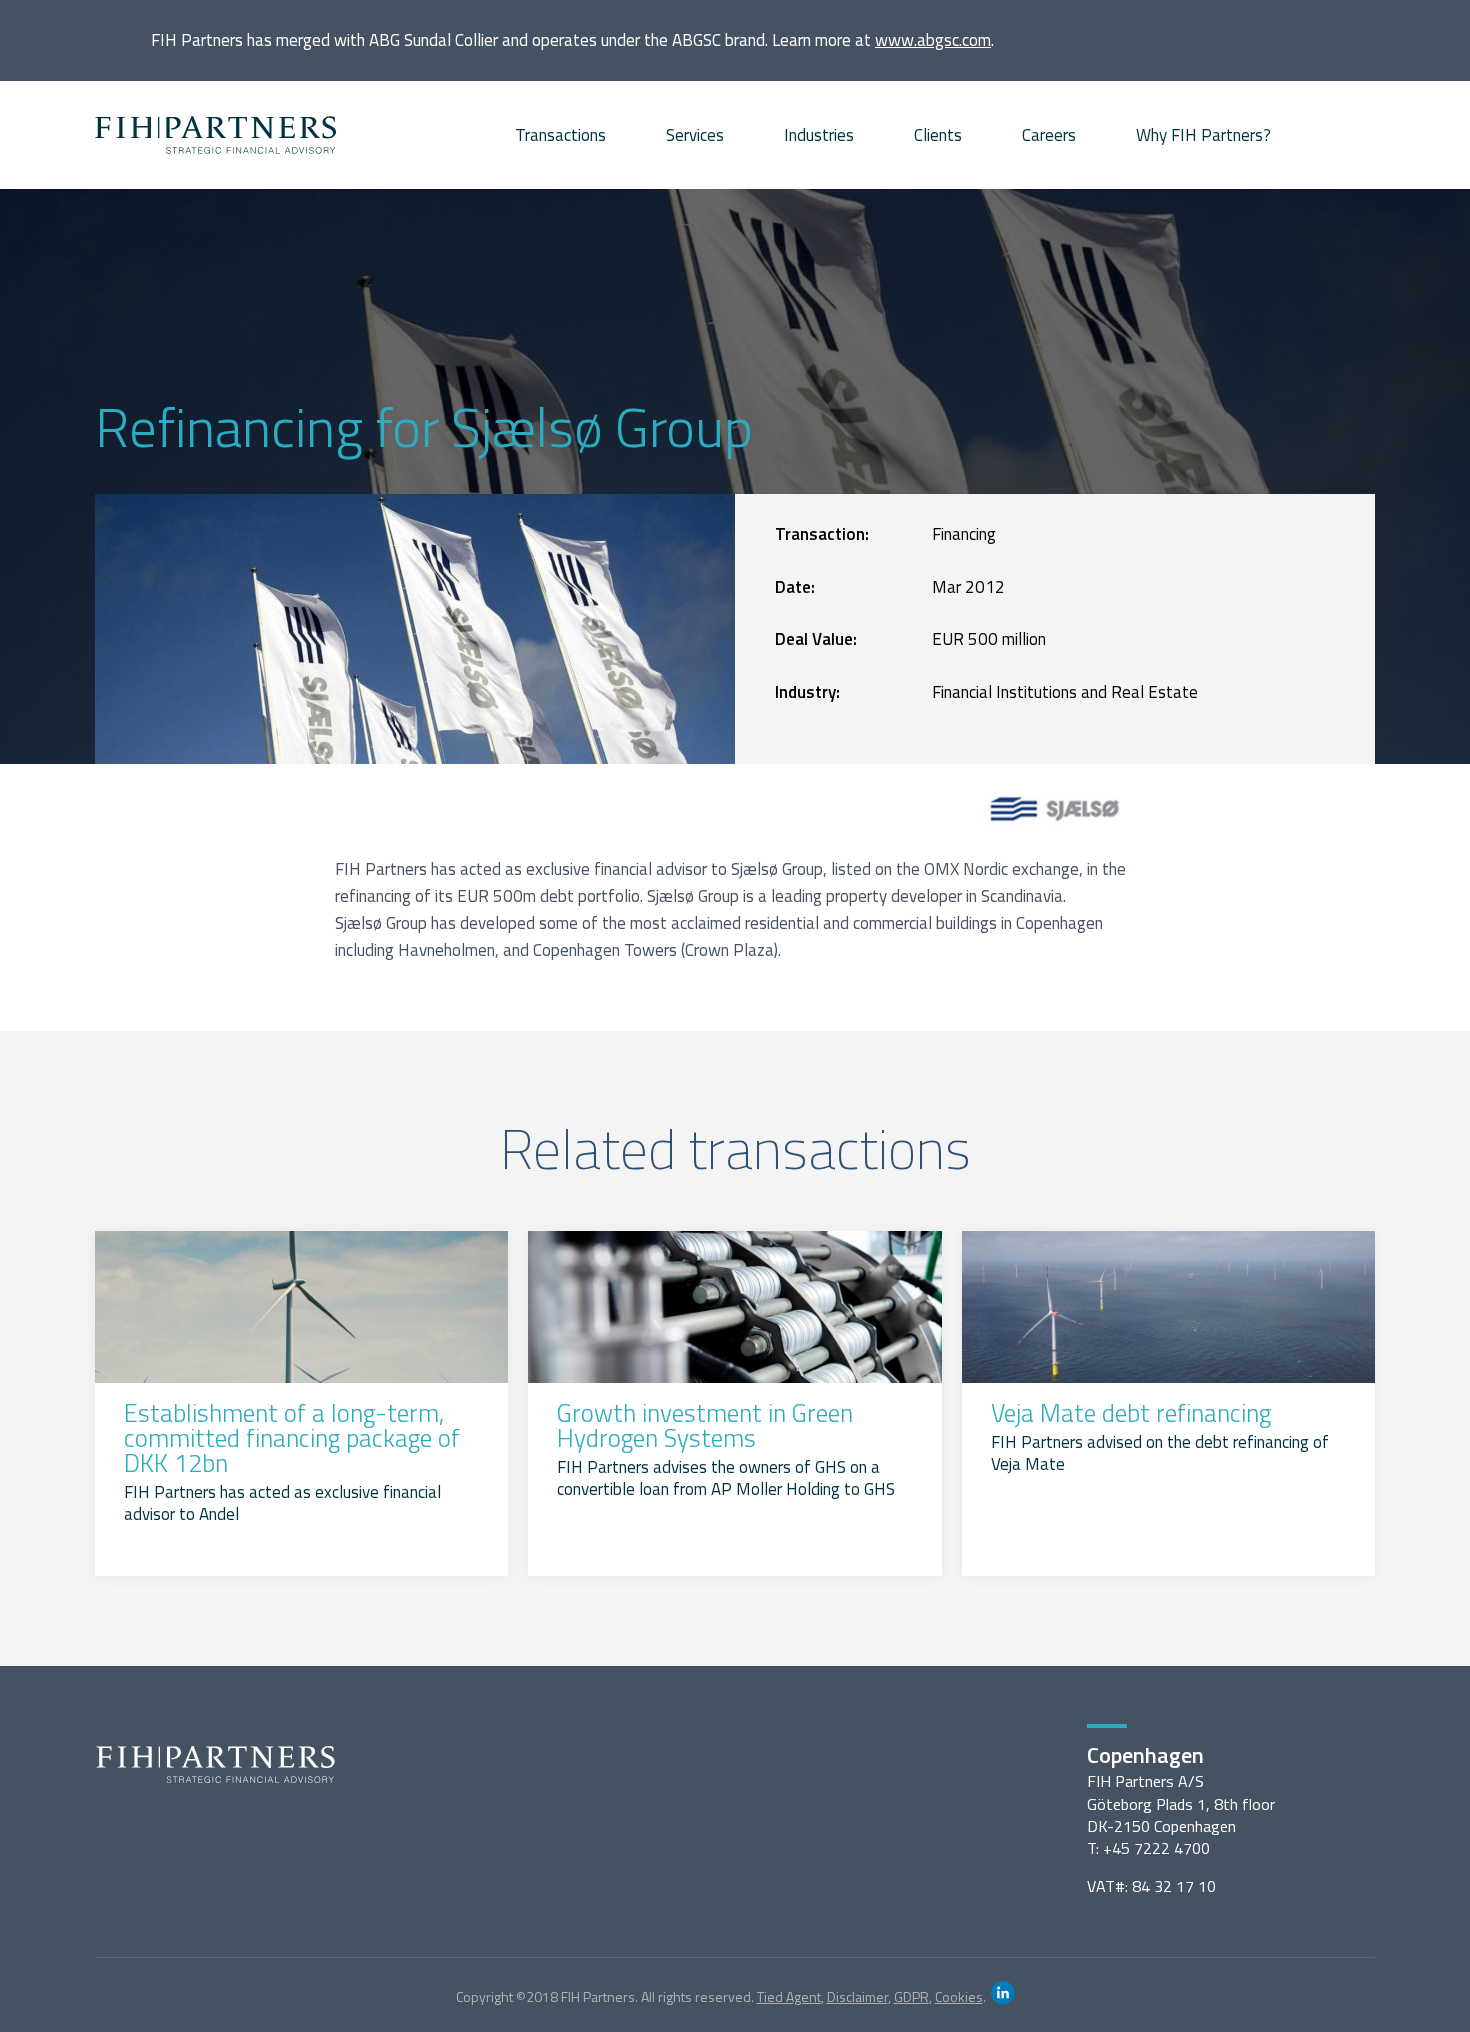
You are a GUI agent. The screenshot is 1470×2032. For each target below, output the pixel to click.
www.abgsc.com (933, 40)
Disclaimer (857, 1996)
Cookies (959, 1996)
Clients (938, 135)
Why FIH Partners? (1203, 135)
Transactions (560, 135)
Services (695, 135)
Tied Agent (789, 1996)
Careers (1049, 135)
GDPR (911, 1996)
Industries (819, 135)
